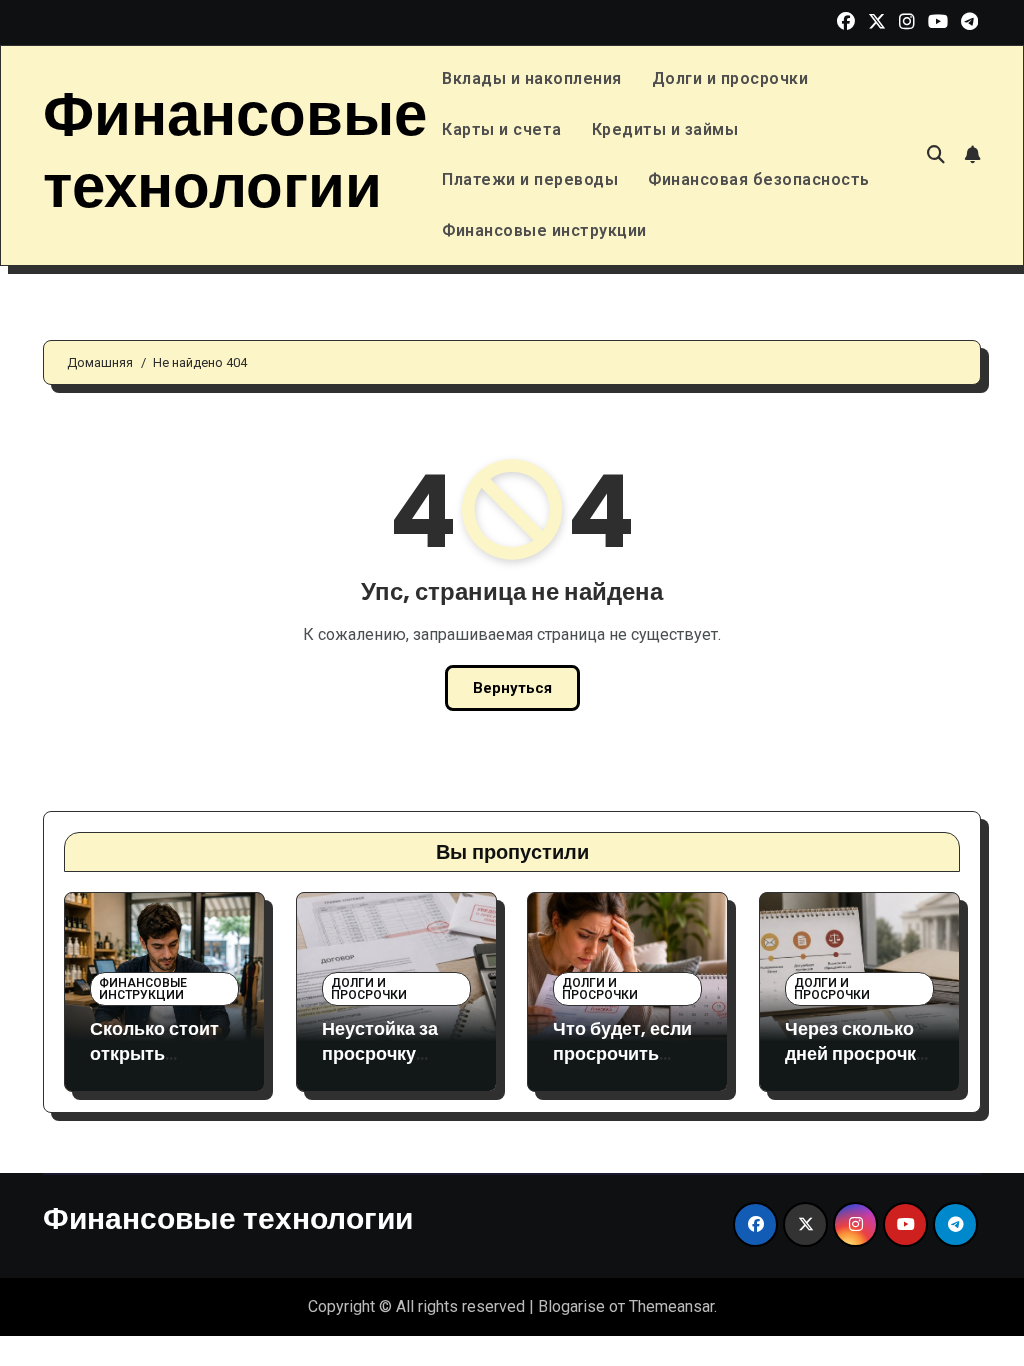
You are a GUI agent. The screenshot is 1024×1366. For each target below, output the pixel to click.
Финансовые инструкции (544, 230)
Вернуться (512, 688)
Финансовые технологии (235, 150)
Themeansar (671, 1306)
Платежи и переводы (530, 179)
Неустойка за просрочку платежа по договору (380, 1066)
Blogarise (571, 1306)
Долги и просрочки (730, 78)
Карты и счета (502, 129)
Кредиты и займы (665, 129)
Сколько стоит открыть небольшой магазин (154, 1066)
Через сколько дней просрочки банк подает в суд (856, 1066)
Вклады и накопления (532, 78)
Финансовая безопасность (759, 179)
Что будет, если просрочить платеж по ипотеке (622, 1066)
